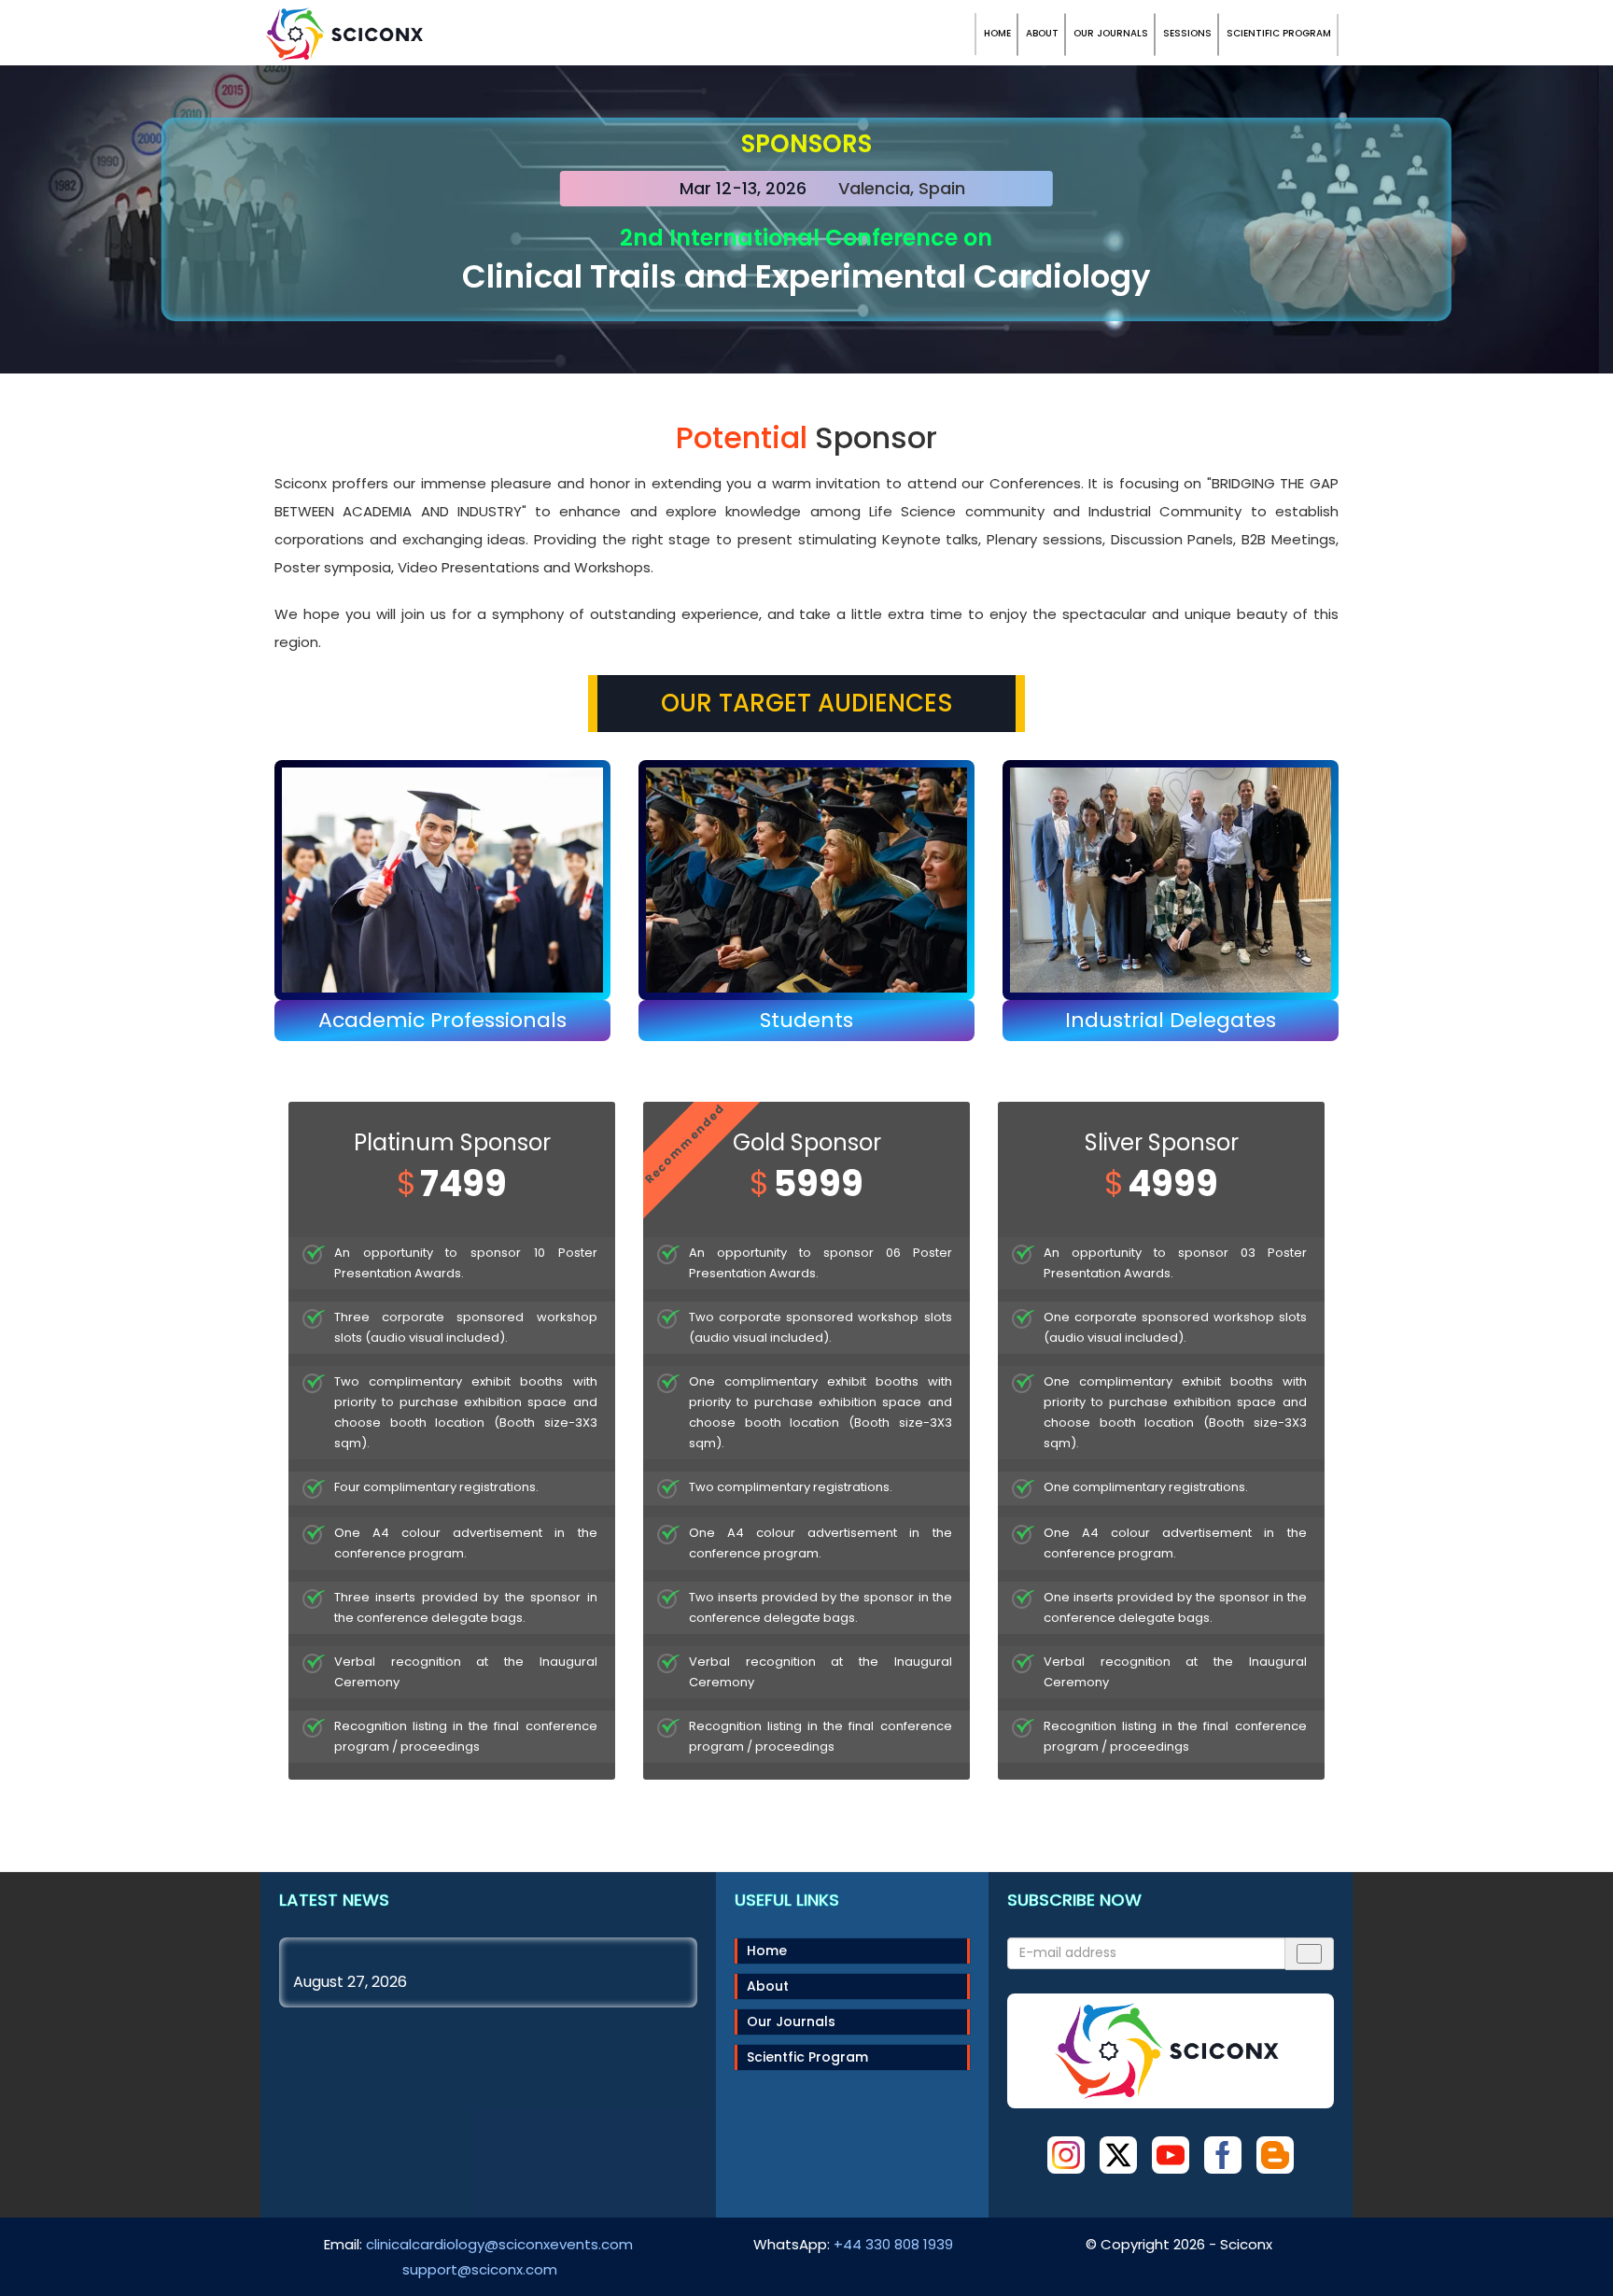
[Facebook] (1223, 2155)
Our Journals (1111, 33)
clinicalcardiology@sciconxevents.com (499, 2244)
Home (997, 33)
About (1042, 33)
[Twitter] (1118, 2155)
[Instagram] (1066, 2155)
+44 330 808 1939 (893, 2244)
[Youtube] (1171, 2155)
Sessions (1187, 33)
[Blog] (1275, 2155)
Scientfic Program (807, 2057)
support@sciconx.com (480, 2269)
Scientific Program (1279, 33)
